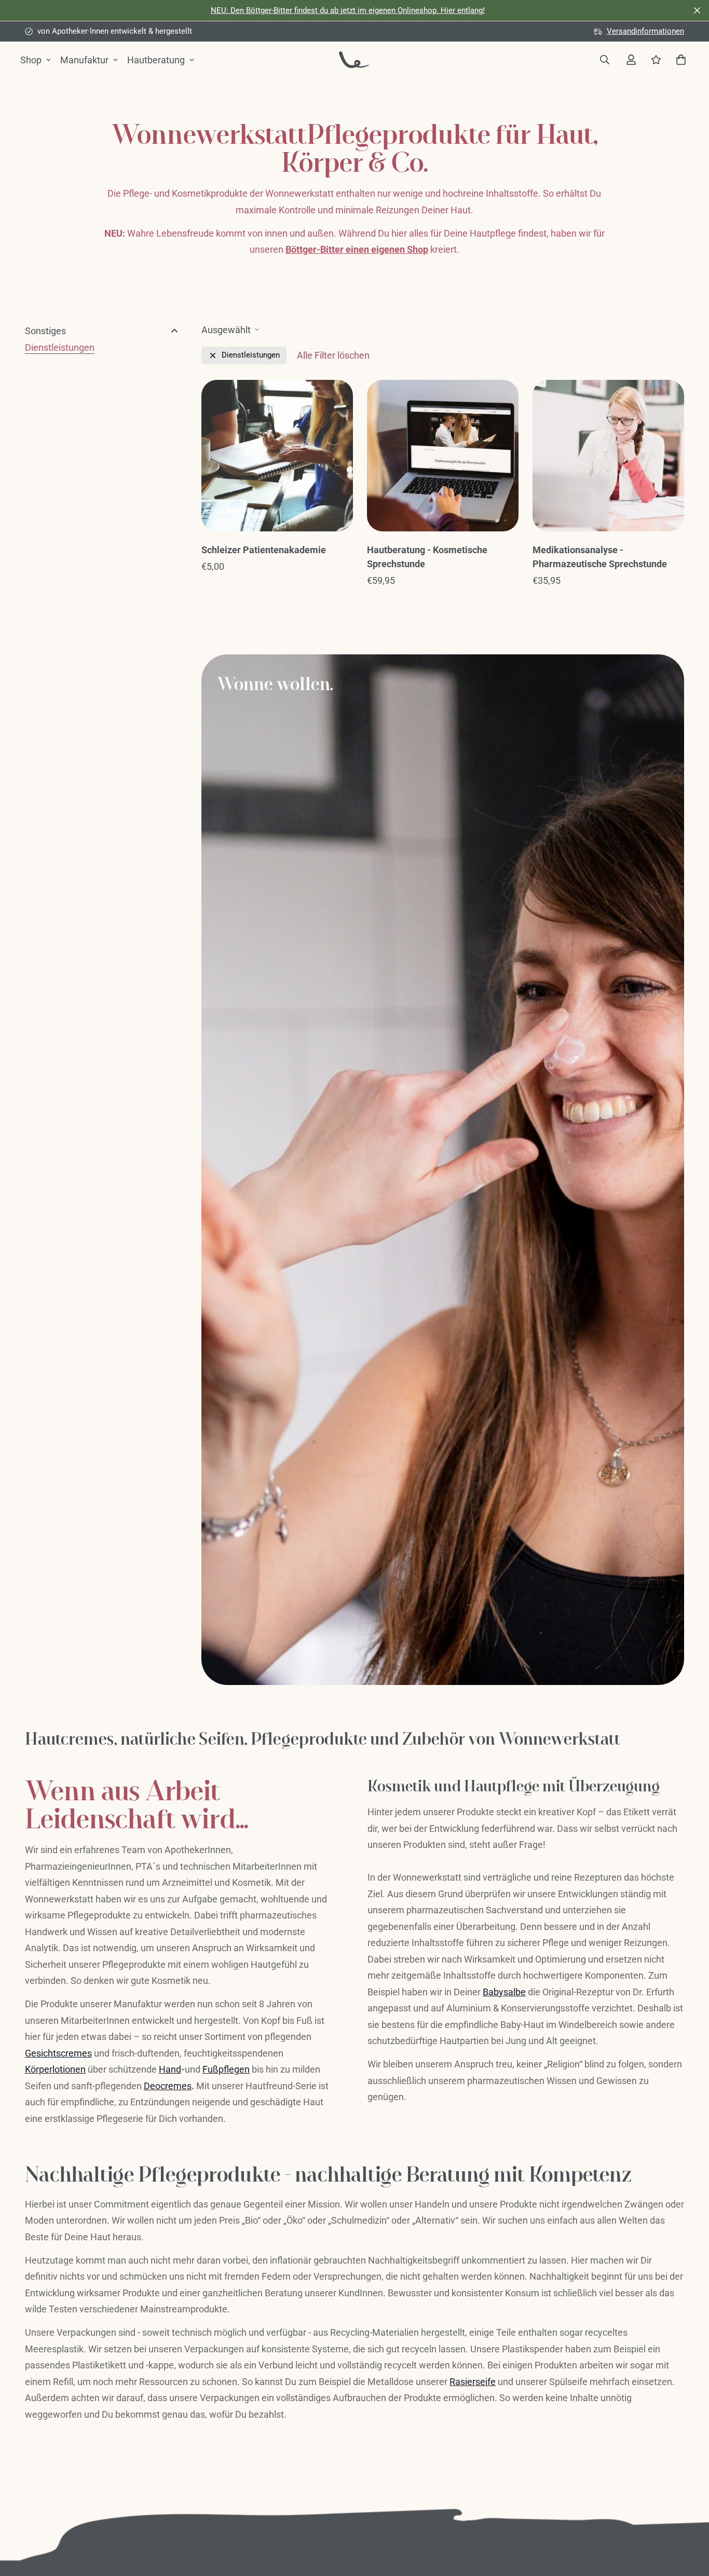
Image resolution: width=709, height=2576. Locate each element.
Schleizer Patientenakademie (264, 550)
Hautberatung (156, 60)
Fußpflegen (226, 2069)
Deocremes (168, 2086)
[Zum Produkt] (277, 456)
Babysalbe (504, 1992)
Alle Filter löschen (333, 355)
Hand (170, 2069)
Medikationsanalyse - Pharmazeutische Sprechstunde (600, 557)
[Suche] (604, 60)
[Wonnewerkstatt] (354, 59)
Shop (31, 60)
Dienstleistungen (60, 347)
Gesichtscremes (58, 2053)
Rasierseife (473, 2382)
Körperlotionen (55, 2069)
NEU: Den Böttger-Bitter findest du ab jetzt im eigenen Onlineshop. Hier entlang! (348, 10)
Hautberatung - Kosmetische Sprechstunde (427, 557)
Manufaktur (84, 60)
